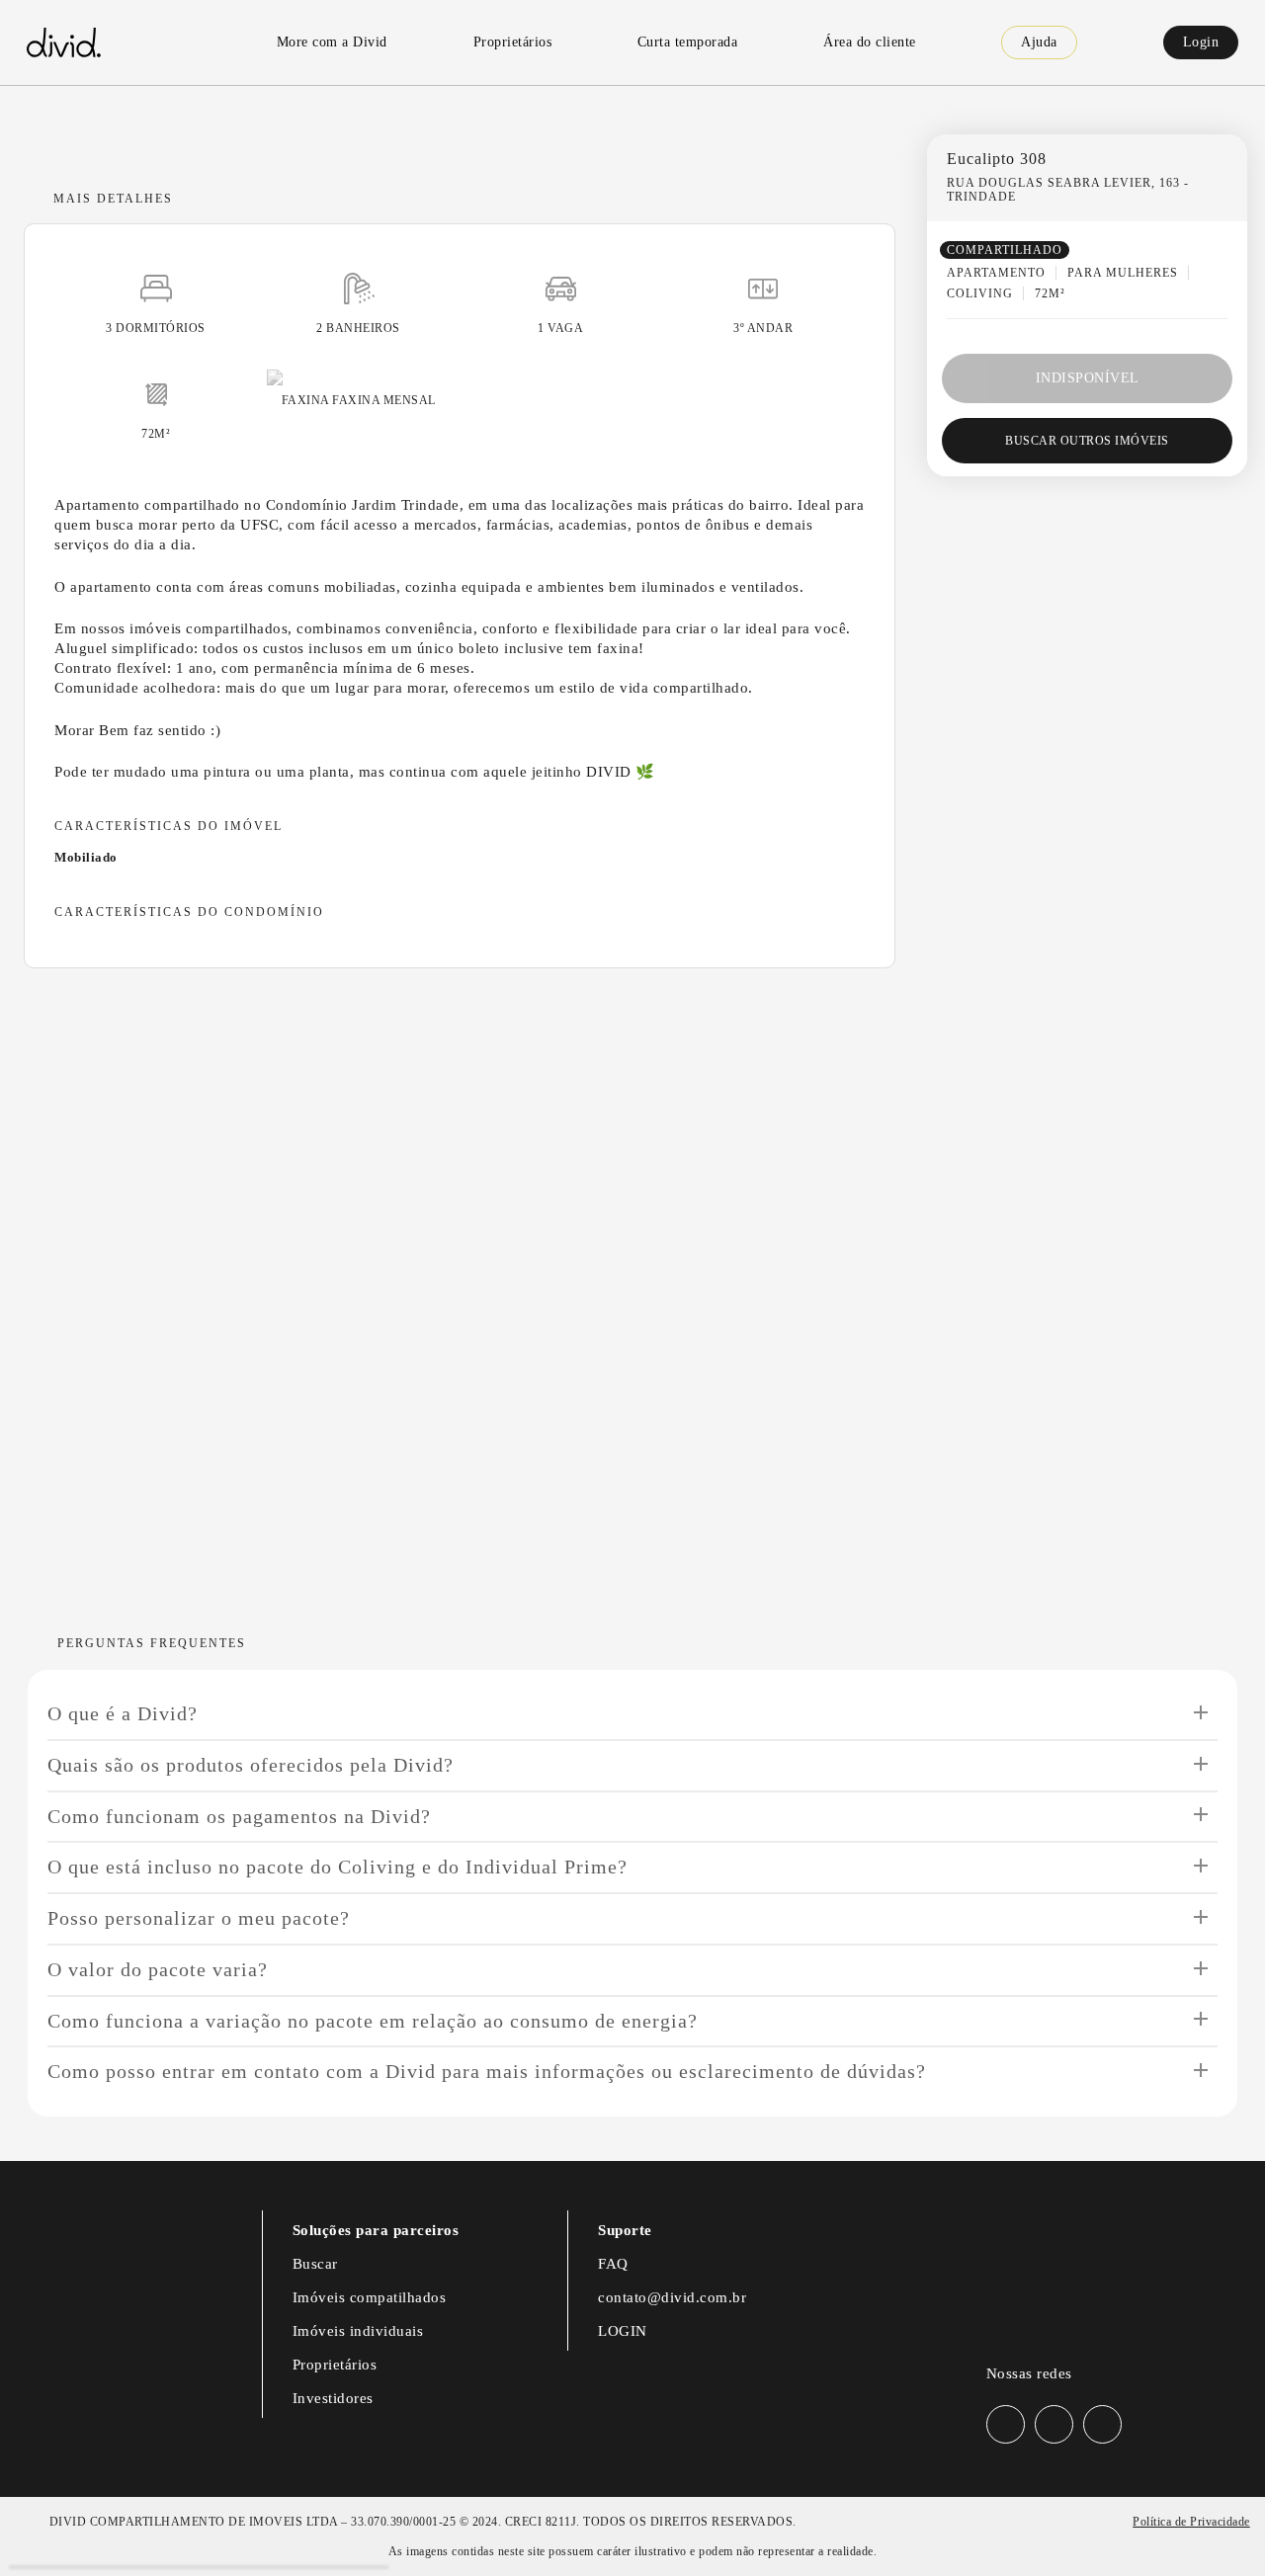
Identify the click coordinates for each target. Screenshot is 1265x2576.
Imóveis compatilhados (370, 2297)
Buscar (315, 2264)
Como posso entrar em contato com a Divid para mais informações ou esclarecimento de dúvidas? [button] (487, 2071)
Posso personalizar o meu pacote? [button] (199, 1918)
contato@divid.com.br (672, 2297)
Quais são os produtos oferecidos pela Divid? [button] (251, 1765)
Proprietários (335, 2365)
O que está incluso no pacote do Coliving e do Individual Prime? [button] (337, 1867)
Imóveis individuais (358, 2331)
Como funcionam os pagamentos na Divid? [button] (239, 1816)
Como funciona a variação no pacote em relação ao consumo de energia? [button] (373, 2021)
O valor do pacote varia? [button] (158, 1969)
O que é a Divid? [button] (123, 1713)
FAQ (613, 2264)
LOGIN (623, 2331)
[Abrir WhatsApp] (1216, 2526)
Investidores (333, 2398)
